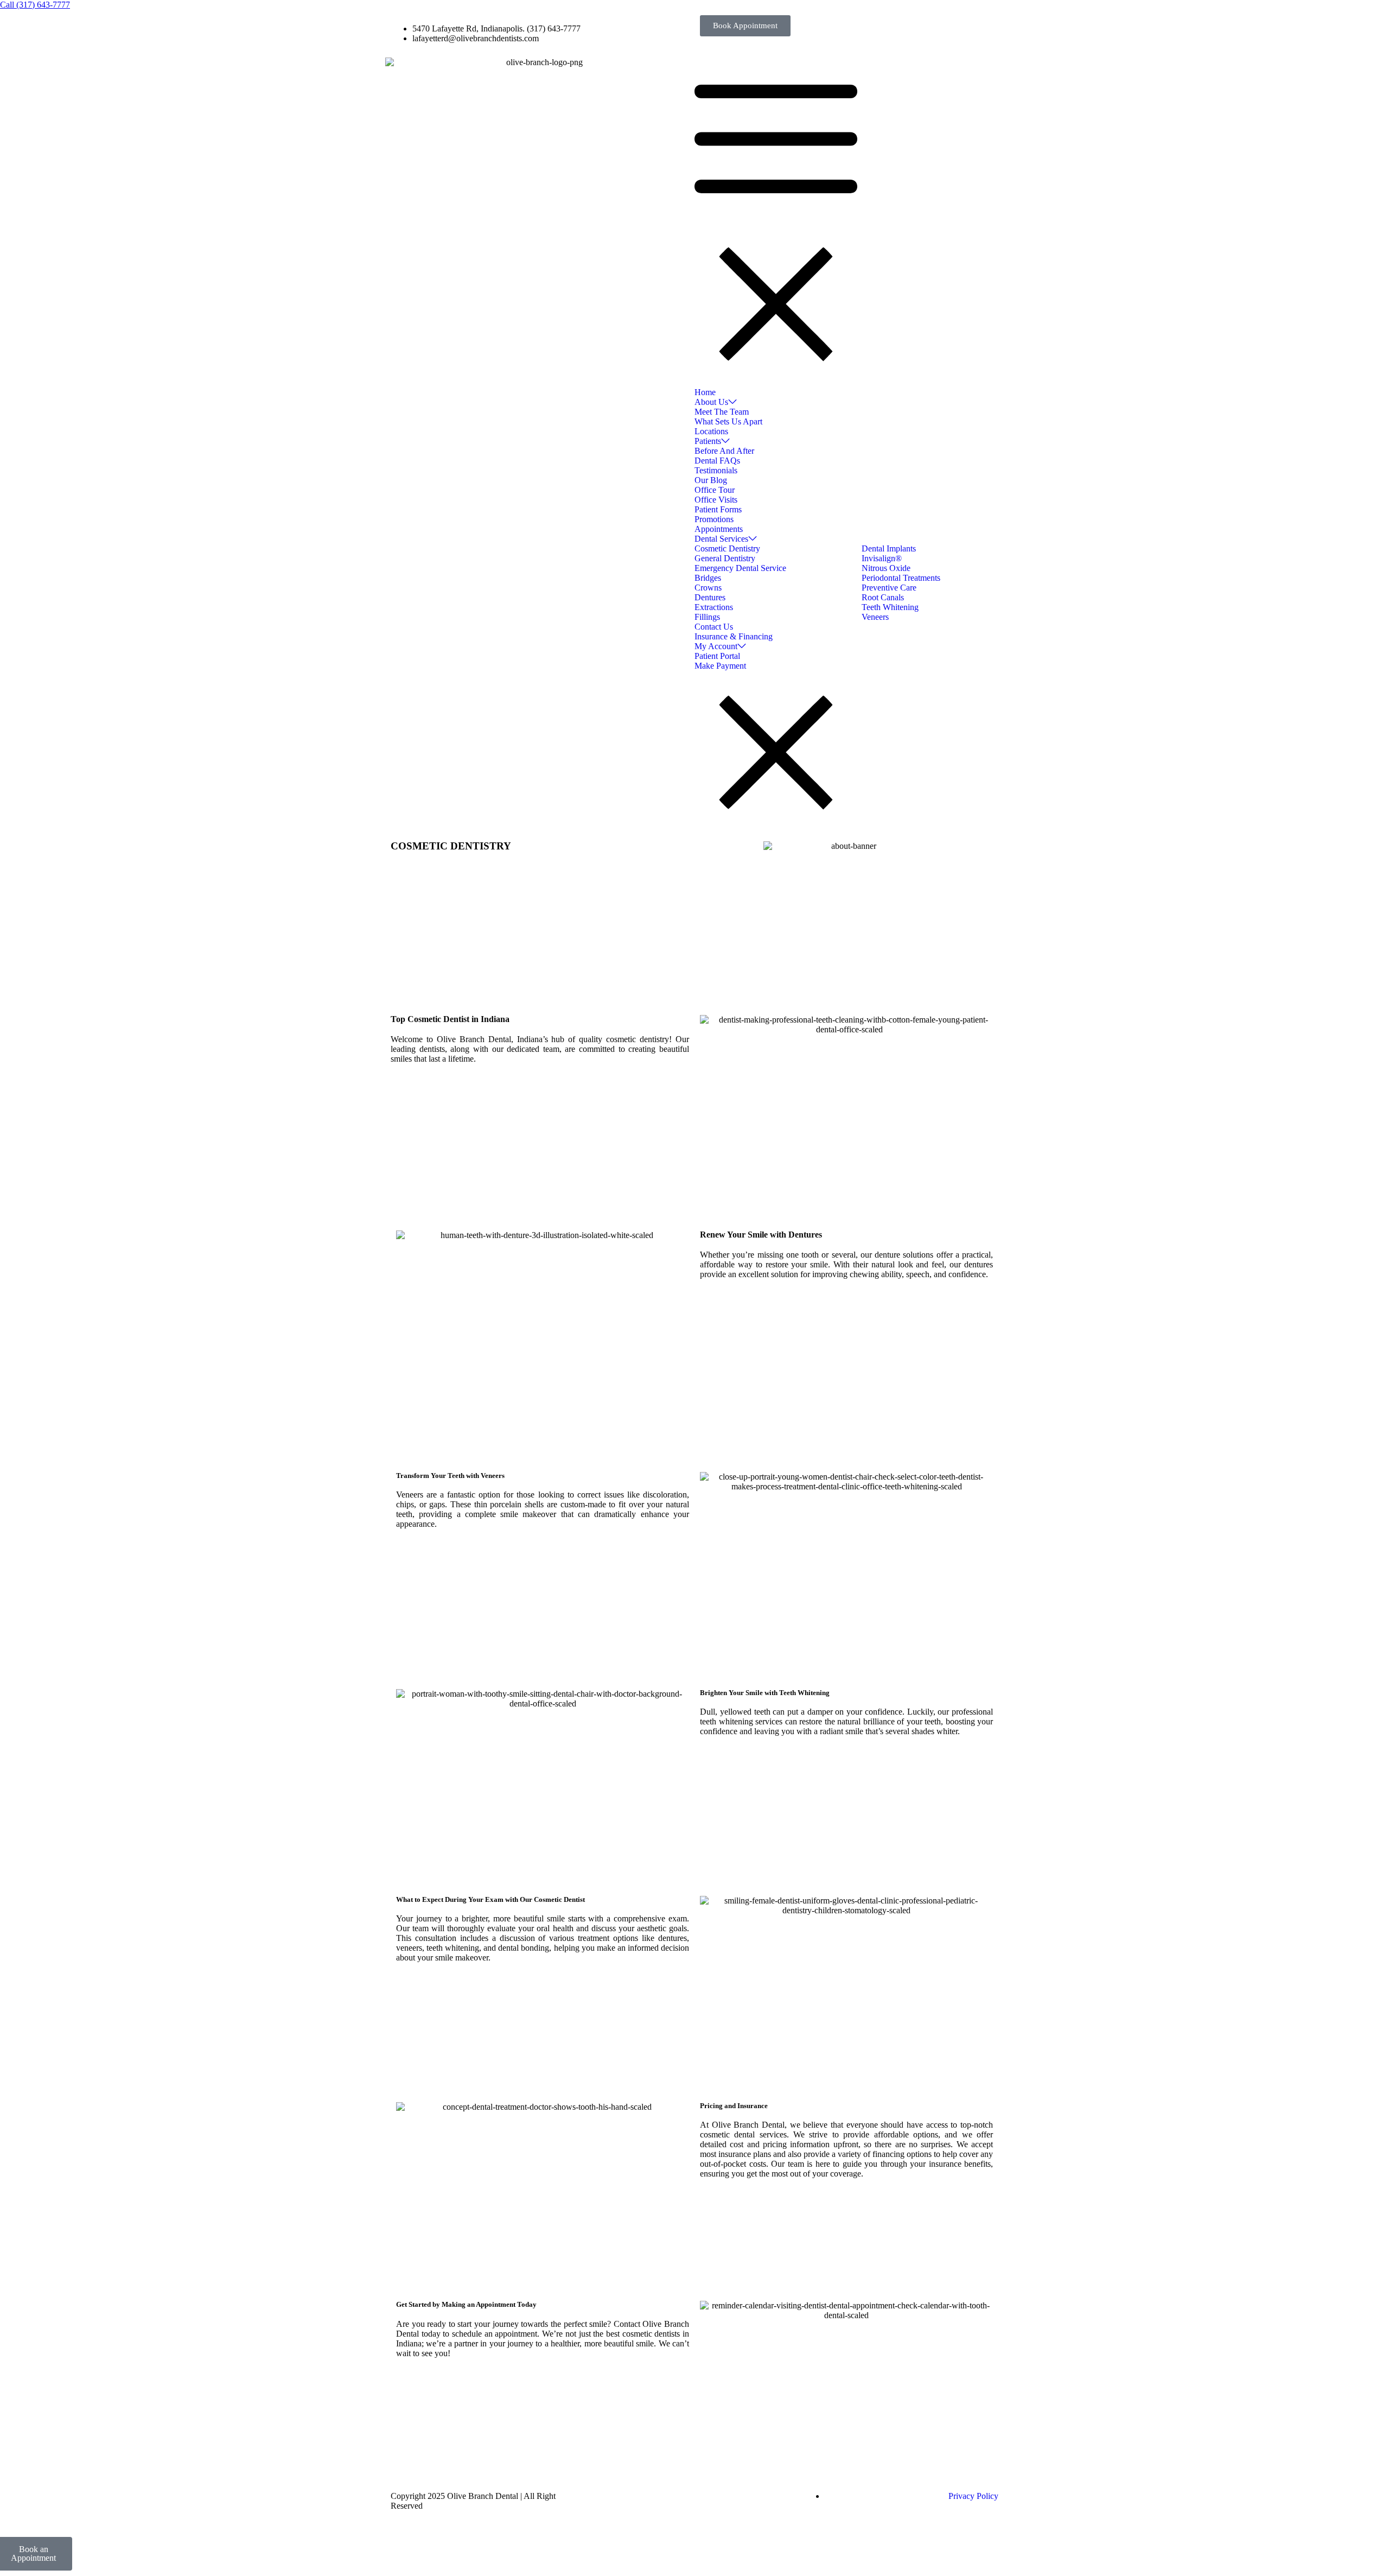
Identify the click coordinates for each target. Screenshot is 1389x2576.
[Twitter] (640, 2496)
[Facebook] (610, 2496)
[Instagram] (698, 2496)
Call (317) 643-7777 (35, 5)
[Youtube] (669, 2496)
